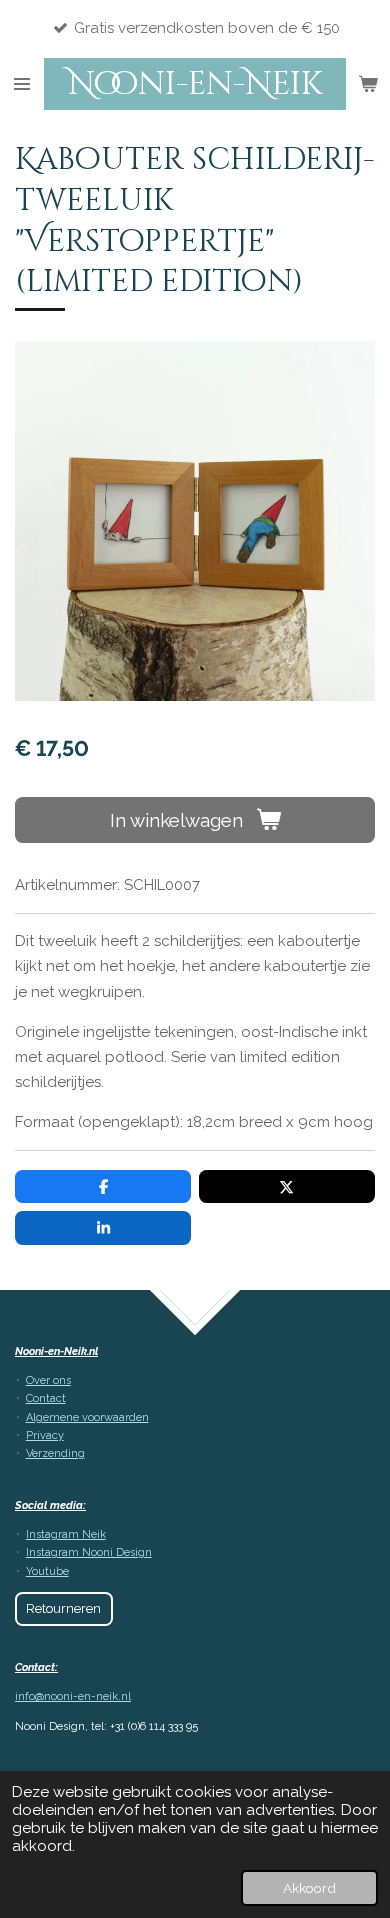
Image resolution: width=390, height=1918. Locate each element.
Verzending (55, 1453)
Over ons (48, 1380)
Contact (46, 1398)
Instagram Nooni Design (89, 1552)
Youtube (47, 1571)
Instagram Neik (66, 1534)
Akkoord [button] (309, 1888)
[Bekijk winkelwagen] (368, 84)
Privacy (45, 1435)
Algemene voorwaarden (87, 1417)
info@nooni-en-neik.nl (73, 1696)
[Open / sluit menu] (22, 84)
